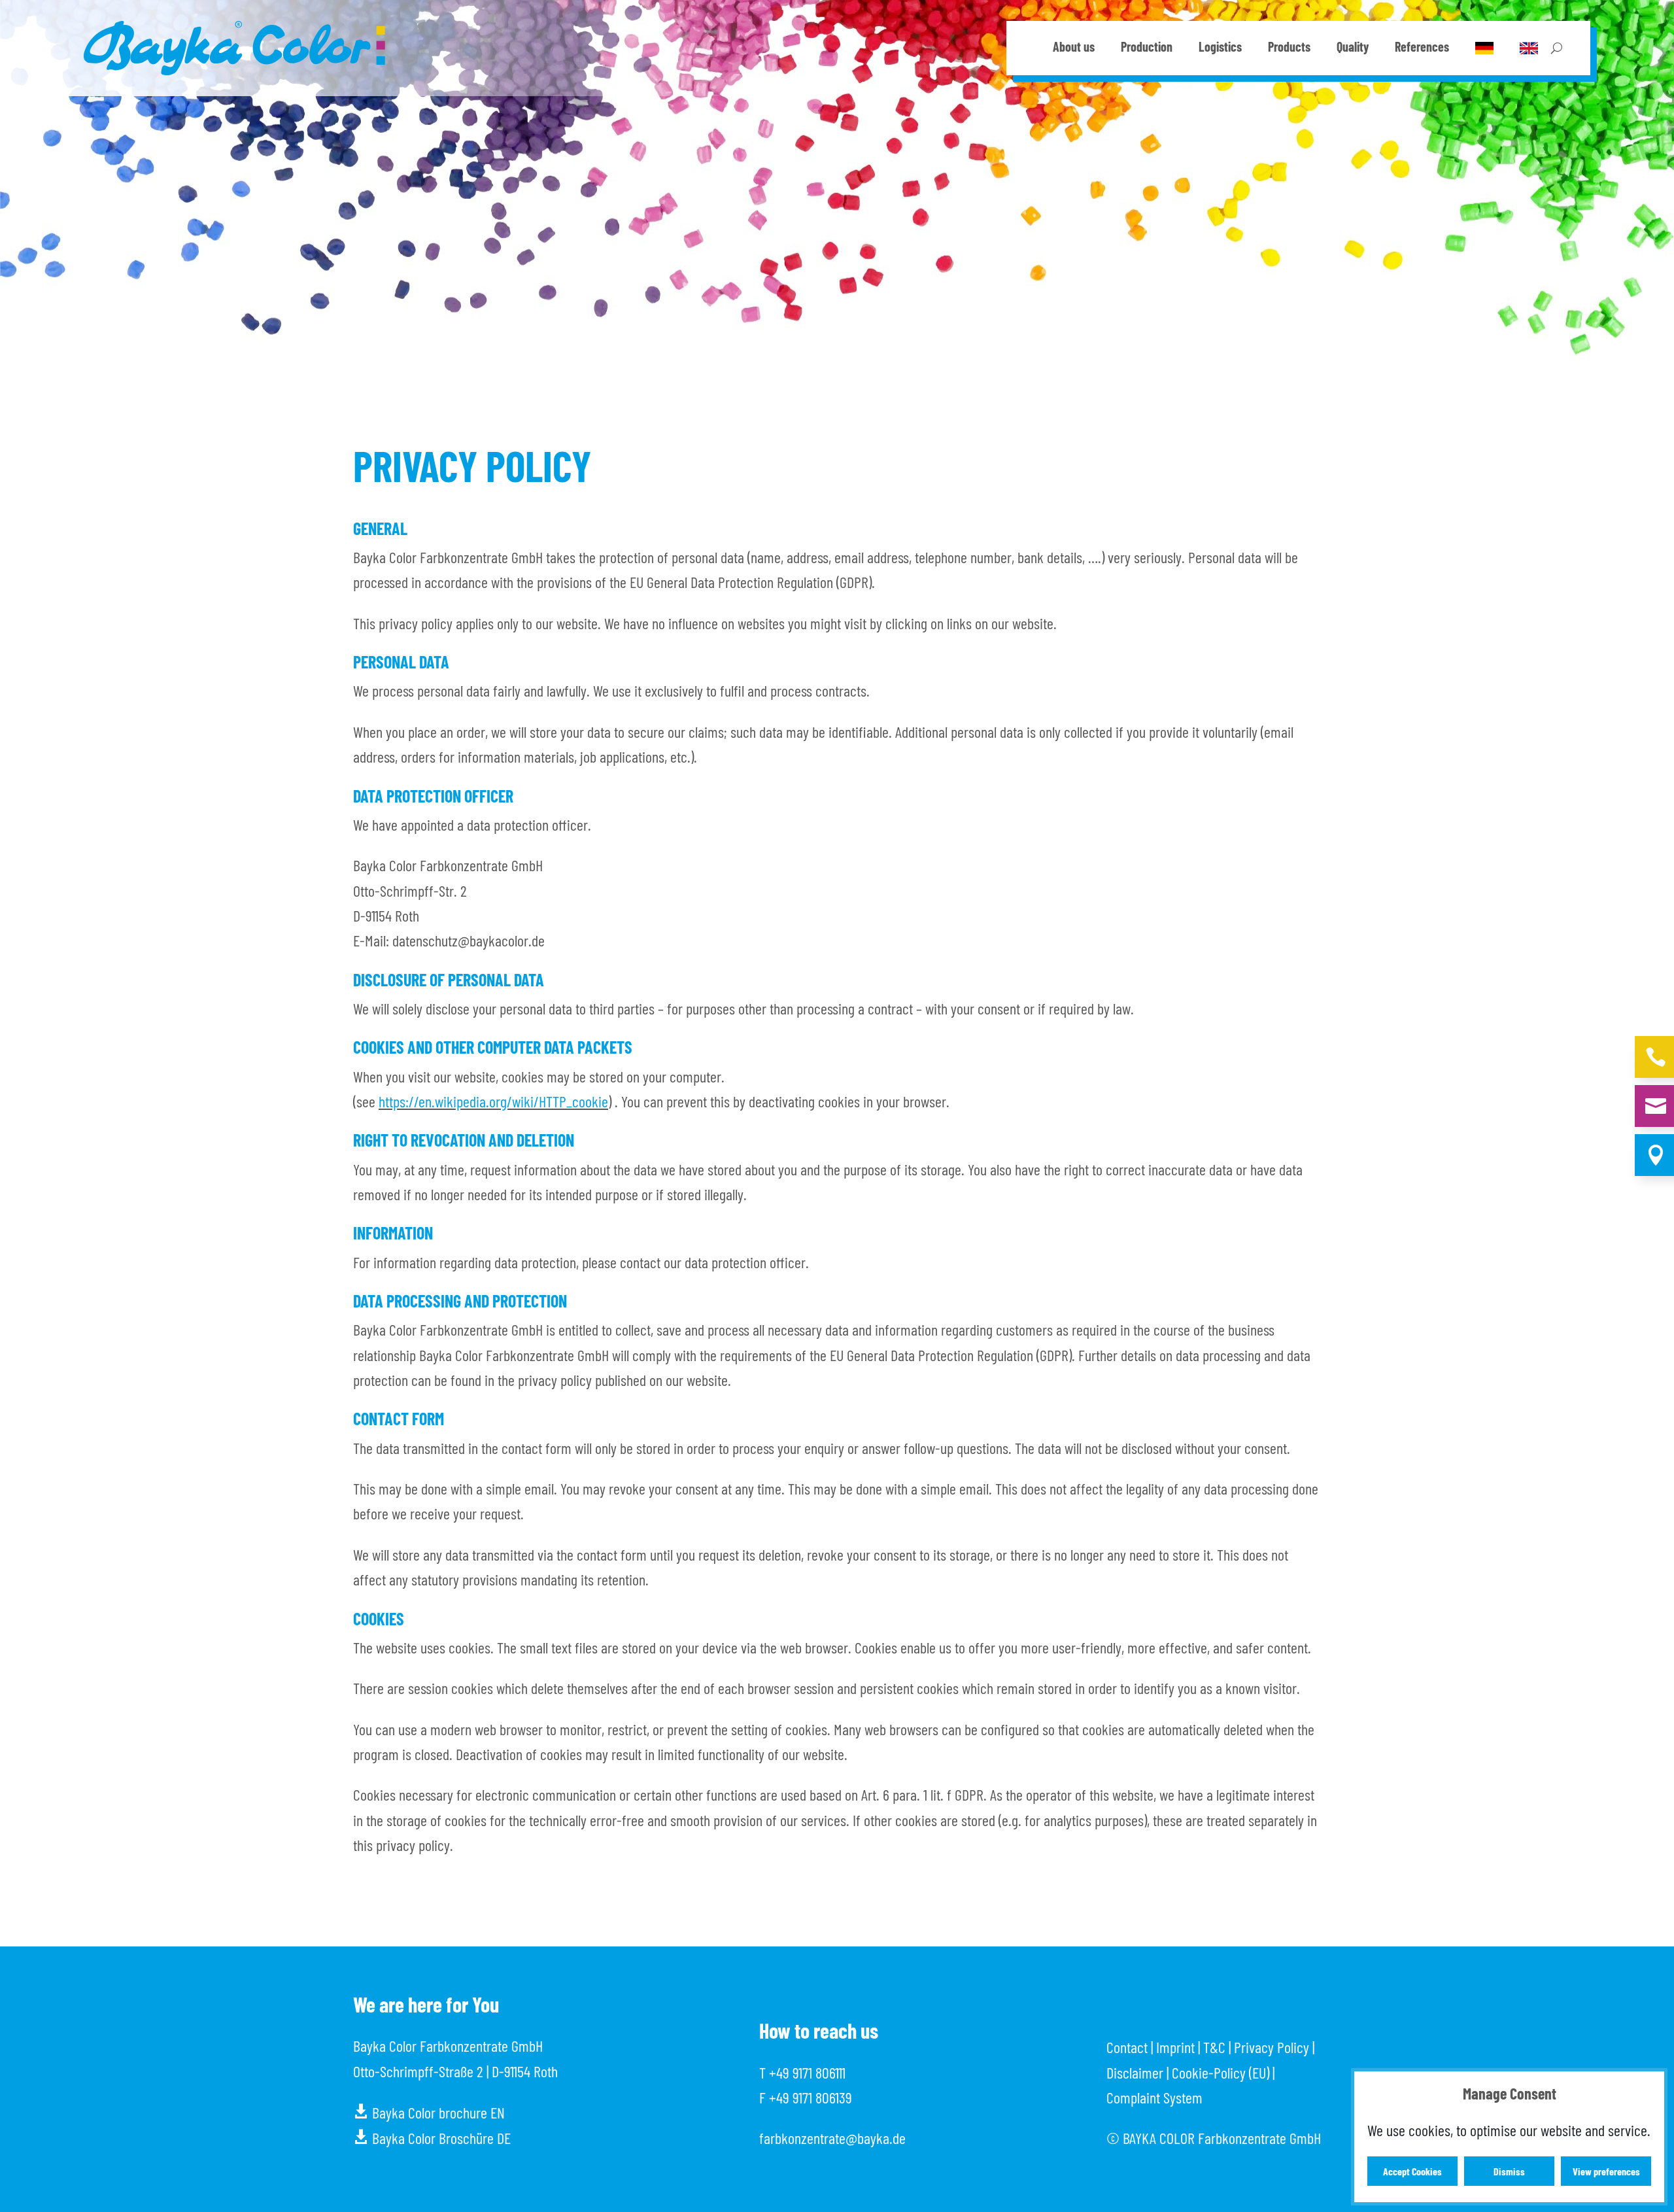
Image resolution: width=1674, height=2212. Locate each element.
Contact (1127, 2047)
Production (1147, 48)
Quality (1353, 48)
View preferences (1606, 2171)
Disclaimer (1135, 2072)
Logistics (1220, 48)
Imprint (1175, 2047)
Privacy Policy (1272, 2047)
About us (1074, 48)
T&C (1214, 2047)
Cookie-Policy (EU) (1221, 2072)
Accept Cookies (1412, 2171)
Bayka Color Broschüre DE (432, 2138)
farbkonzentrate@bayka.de (832, 2138)
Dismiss (1509, 2171)
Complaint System (1154, 2097)
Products (1289, 48)
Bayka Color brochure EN (429, 2112)
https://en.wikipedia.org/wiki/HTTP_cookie (493, 1101)
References (1422, 48)
